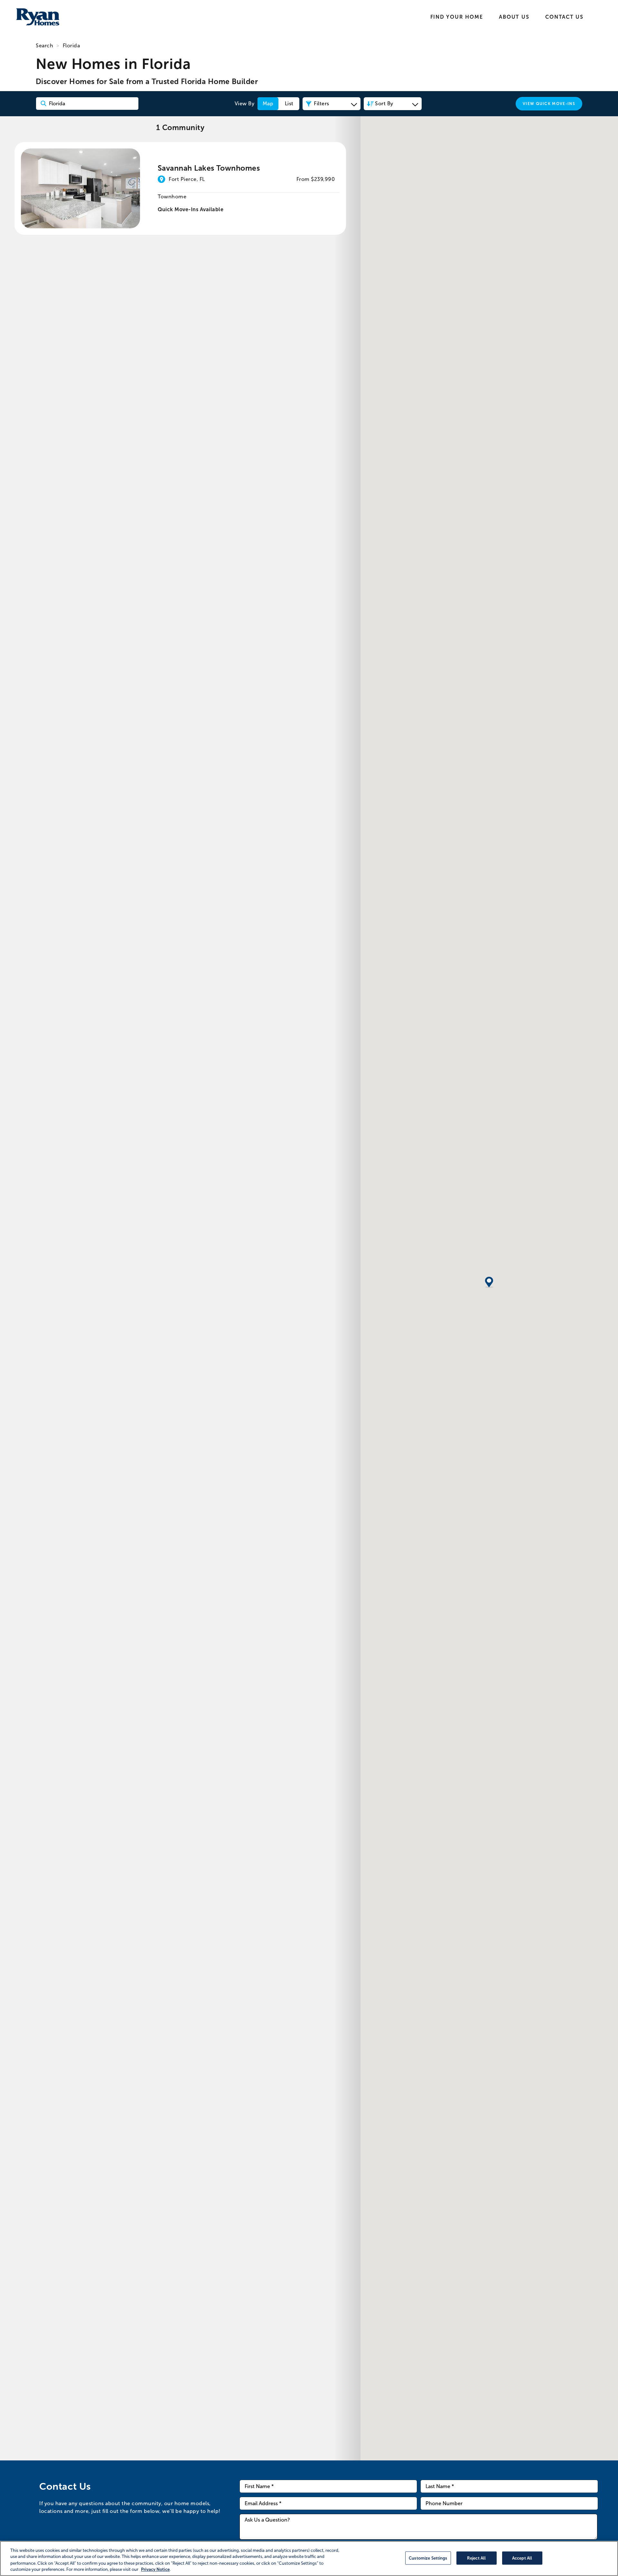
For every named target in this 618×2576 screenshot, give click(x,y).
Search (44, 46)
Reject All (476, 2558)
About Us (514, 17)
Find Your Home (457, 17)
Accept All (522, 2558)
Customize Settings (428, 2558)
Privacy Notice (155, 2569)
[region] (309, 2558)
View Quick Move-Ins (549, 104)
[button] (489, 1283)
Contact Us (564, 17)
